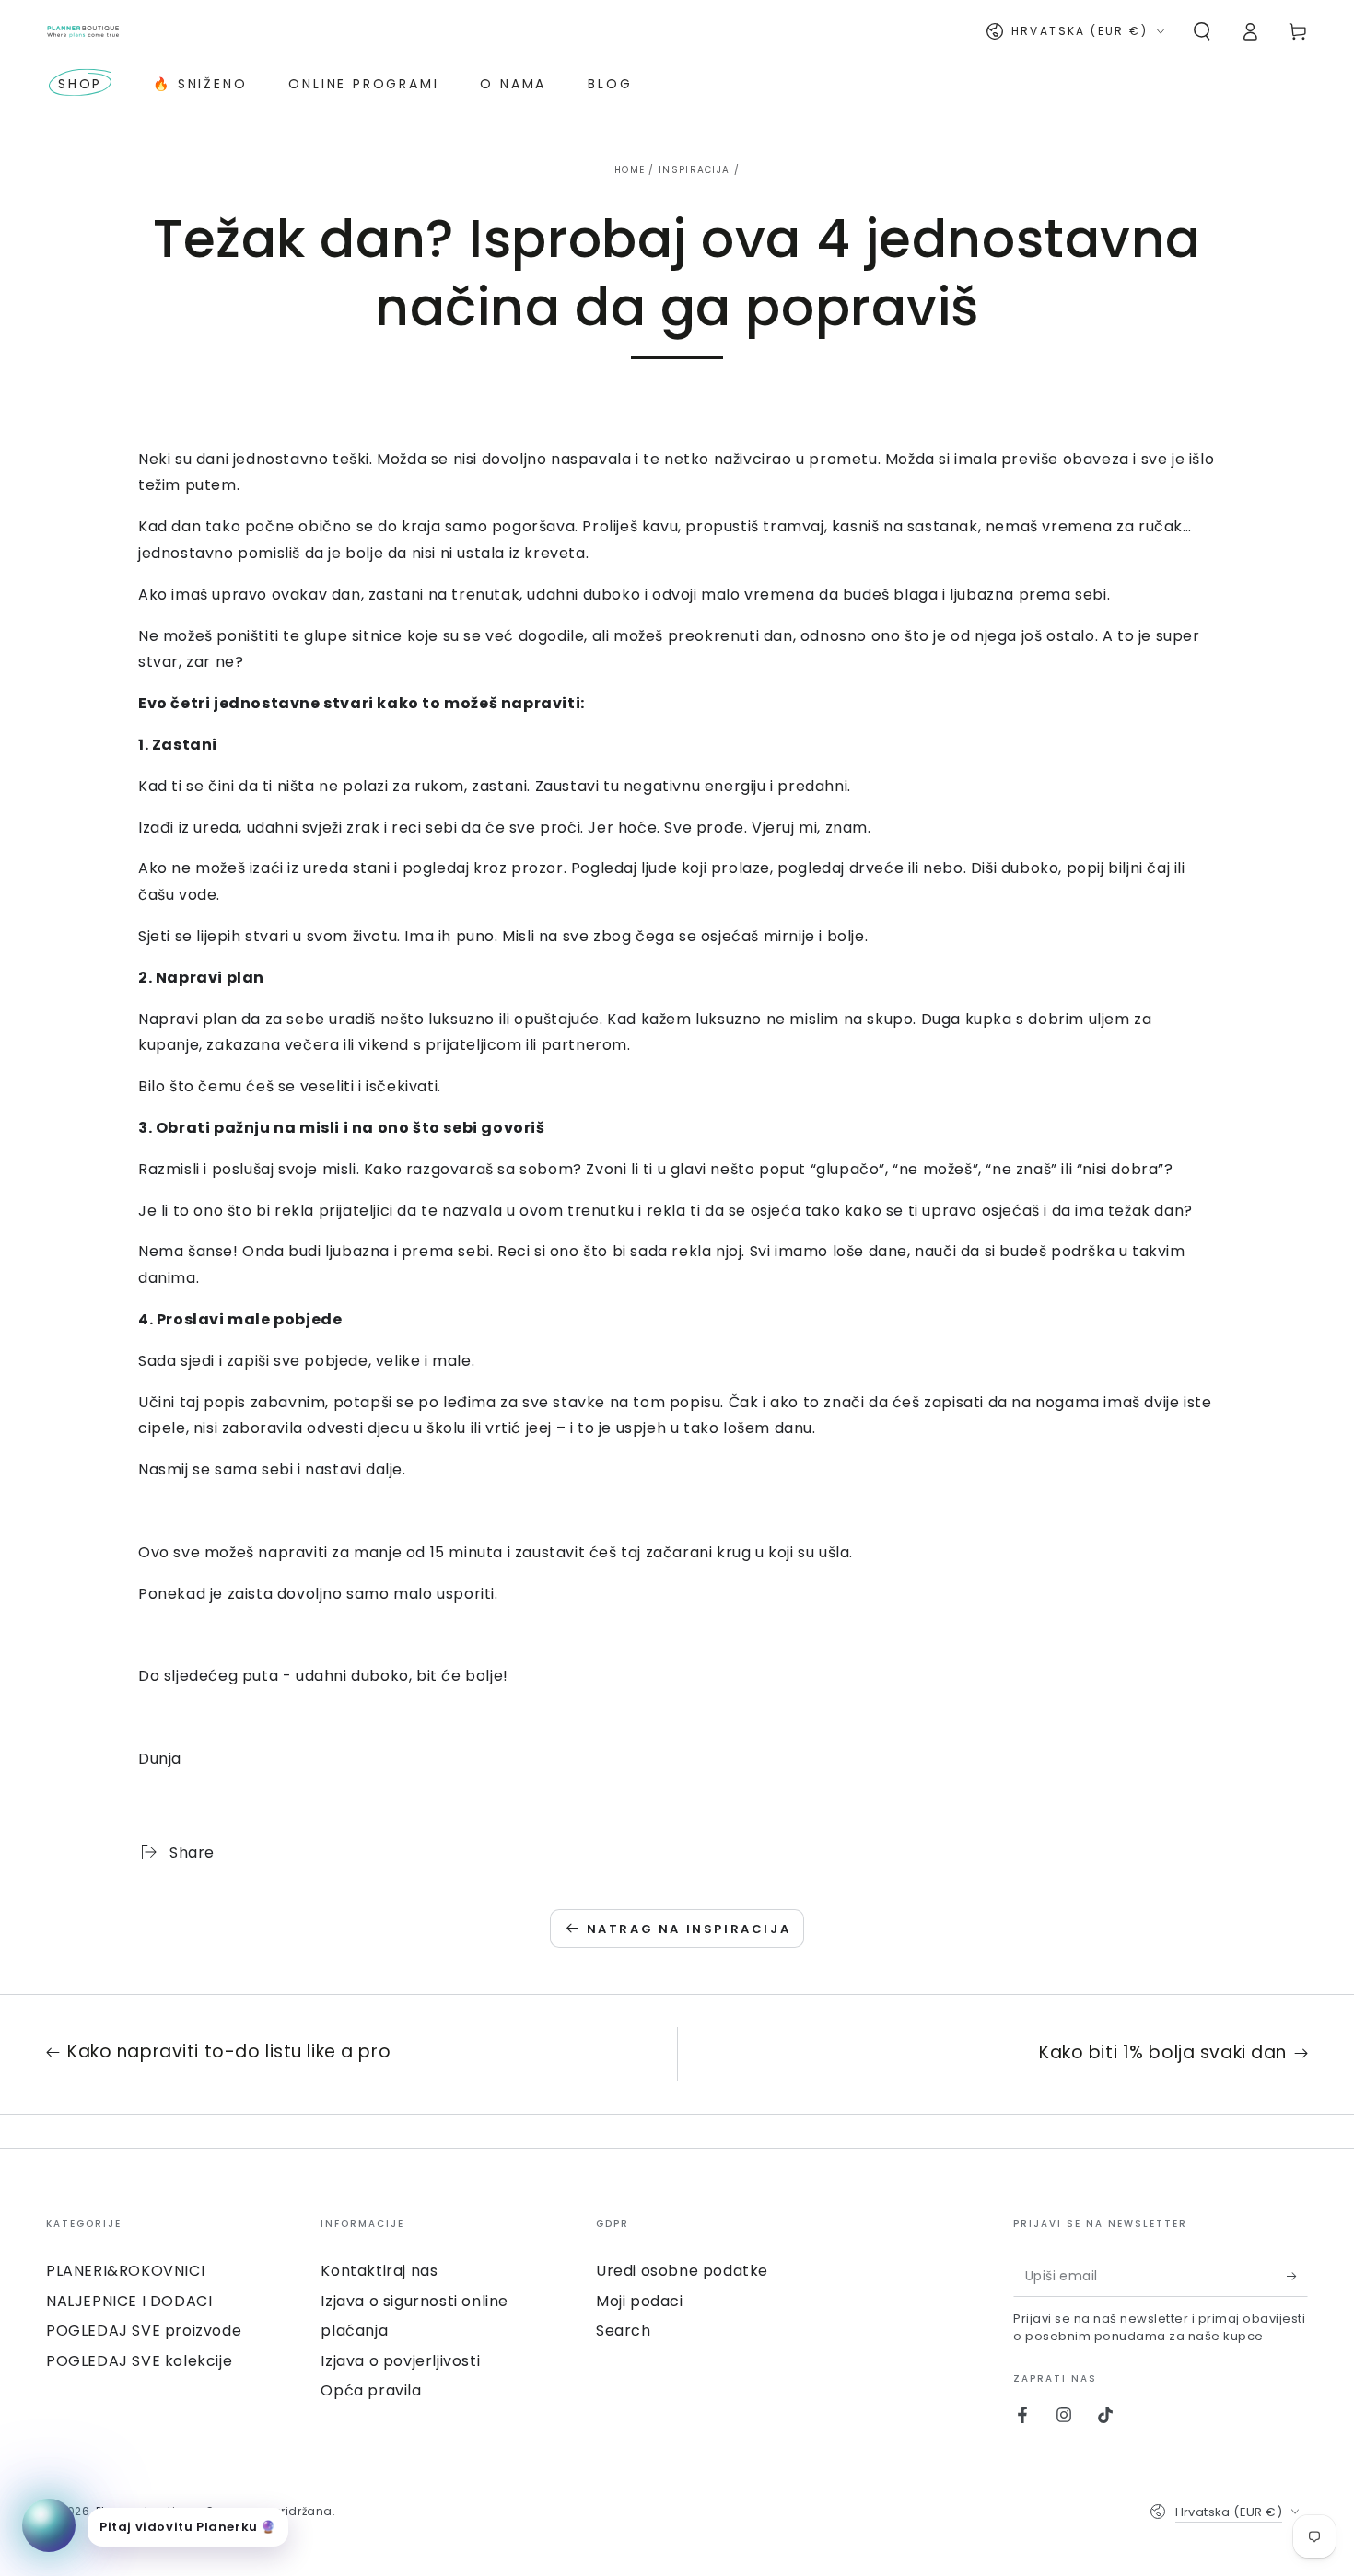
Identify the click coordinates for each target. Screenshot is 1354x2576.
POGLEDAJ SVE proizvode (144, 2331)
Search (624, 2331)
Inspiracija (694, 170)
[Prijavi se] (1297, 2276)
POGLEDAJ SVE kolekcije (139, 2361)
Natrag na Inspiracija (689, 1929)
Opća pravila (371, 2390)
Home (630, 170)
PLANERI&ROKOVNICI (125, 2271)
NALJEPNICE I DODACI (129, 2301)
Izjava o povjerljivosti (400, 2361)
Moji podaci (640, 2301)
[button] (1202, 31)
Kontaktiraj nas (379, 2271)
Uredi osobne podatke (682, 2271)
